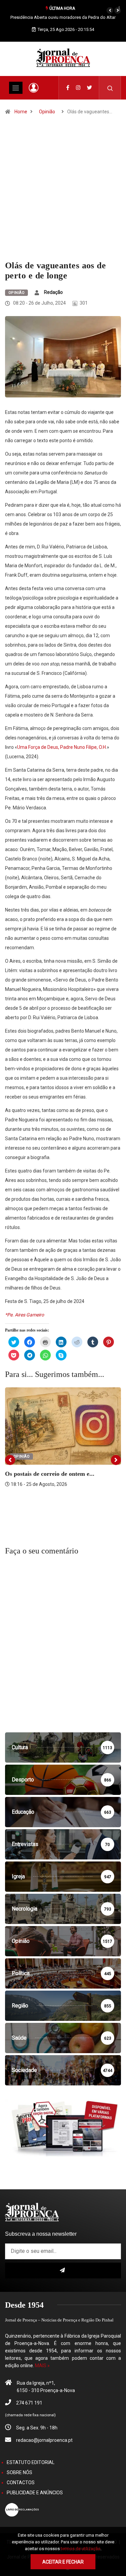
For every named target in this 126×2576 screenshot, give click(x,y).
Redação (53, 292)
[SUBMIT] (63, 2271)
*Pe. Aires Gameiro (25, 1315)
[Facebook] (68, 88)
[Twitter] (90, 88)
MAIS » (42, 2366)
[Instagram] (78, 88)
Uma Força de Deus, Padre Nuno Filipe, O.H (61, 747)
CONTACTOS (21, 2483)
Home (21, 112)
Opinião (47, 112)
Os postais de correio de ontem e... (50, 1474)
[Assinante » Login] (34, 88)
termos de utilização (81, 2549)
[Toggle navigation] (16, 88)
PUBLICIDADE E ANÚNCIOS (35, 2493)
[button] (110, 10)
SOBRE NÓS (19, 2472)
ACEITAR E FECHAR (63, 2562)
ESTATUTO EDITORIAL (31, 2462)
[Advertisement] (63, 194)
